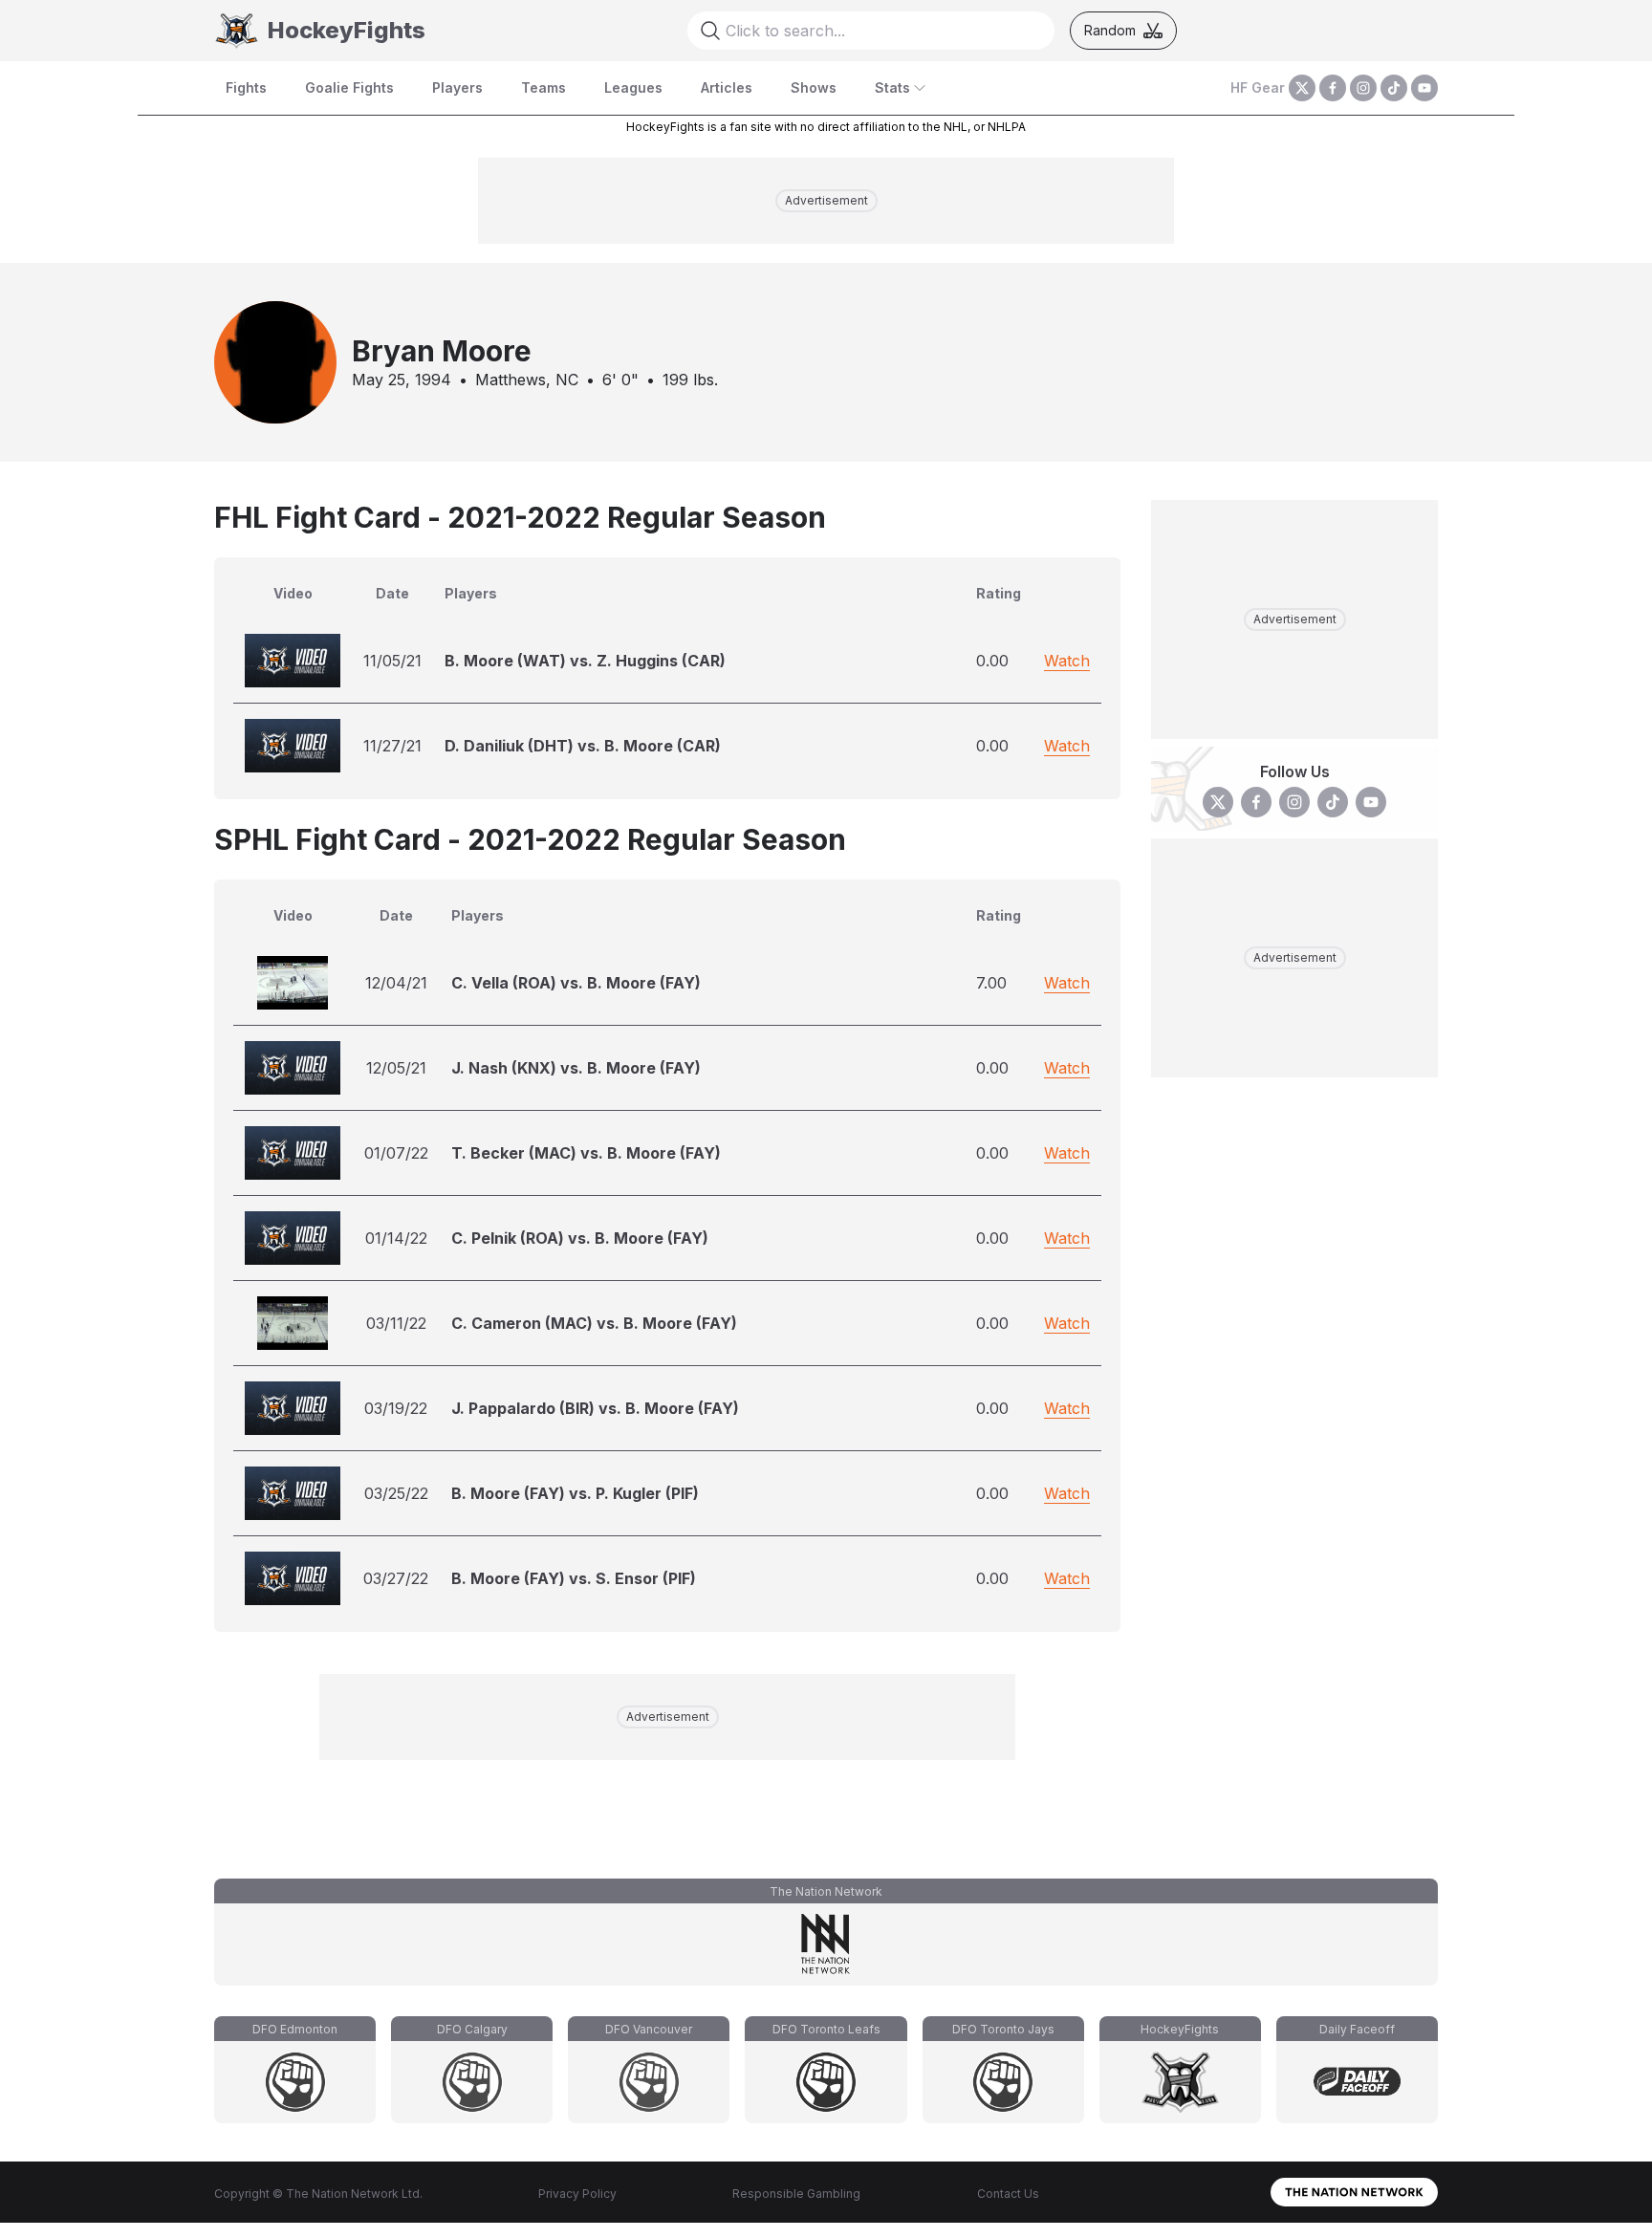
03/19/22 (396, 1408)
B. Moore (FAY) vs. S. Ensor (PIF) (574, 1578)
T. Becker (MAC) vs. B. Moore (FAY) (586, 1153)
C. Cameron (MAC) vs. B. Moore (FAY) (594, 1323)
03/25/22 (396, 1493)
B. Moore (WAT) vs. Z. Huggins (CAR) (585, 661)
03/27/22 (396, 1578)
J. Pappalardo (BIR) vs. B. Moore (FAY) (595, 1408)
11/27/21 (392, 746)
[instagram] (1363, 88)
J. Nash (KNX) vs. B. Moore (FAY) (576, 1068)
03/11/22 (396, 1323)
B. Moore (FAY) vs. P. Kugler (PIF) (575, 1493)
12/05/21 (396, 1068)
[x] (1302, 88)
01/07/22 (396, 1153)
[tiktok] (1394, 88)
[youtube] (1424, 88)
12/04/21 (396, 983)
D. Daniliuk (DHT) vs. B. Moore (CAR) (583, 746)
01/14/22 (396, 1238)
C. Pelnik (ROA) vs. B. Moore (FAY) (580, 1238)
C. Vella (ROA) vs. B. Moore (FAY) (576, 983)
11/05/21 (392, 661)
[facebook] (1333, 88)
